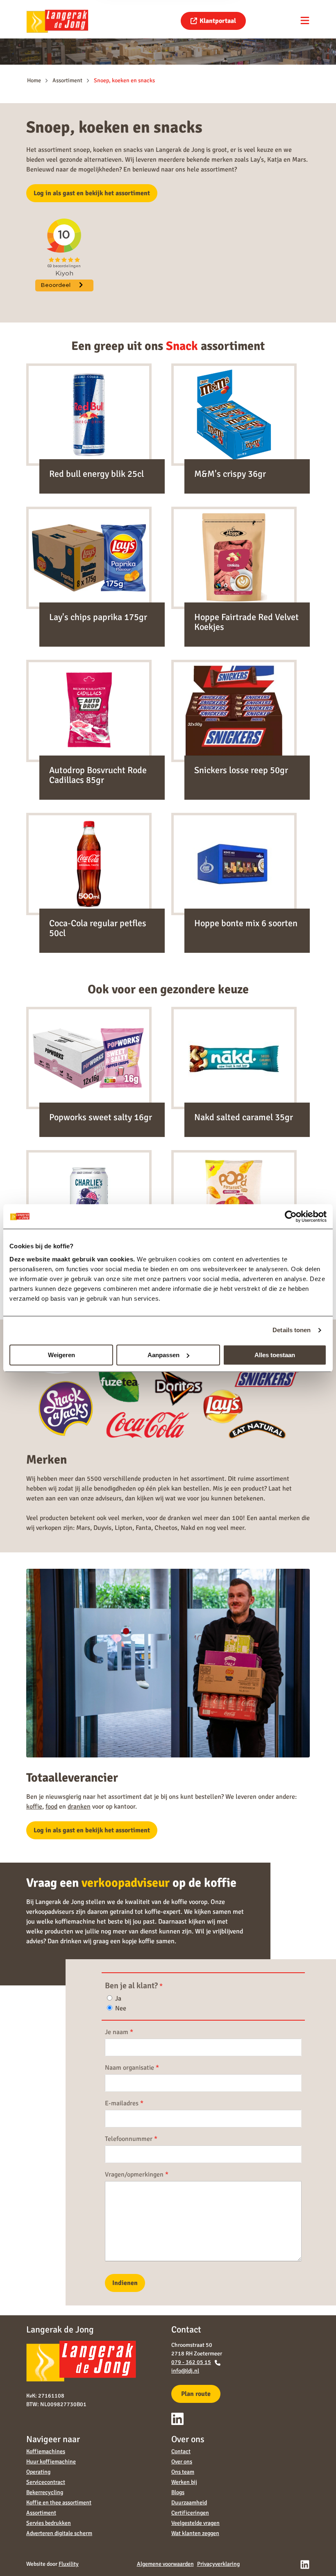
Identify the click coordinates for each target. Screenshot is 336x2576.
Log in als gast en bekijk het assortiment (92, 193)
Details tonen (292, 1330)
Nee (120, 2008)
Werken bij (184, 2482)
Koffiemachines (46, 2451)
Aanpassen (163, 1355)
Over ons (182, 2462)
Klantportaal (218, 21)
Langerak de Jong (57, 21)
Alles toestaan (275, 1355)
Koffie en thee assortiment (59, 2503)
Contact (181, 2451)
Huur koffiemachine (51, 2462)
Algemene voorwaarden (165, 2564)
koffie (34, 1807)
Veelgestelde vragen (195, 2523)
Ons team (183, 2472)
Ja (117, 1999)
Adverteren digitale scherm (59, 2533)
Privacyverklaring (218, 2564)
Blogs (178, 2492)
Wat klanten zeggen (195, 2533)
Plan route (196, 2394)
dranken (79, 1807)
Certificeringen (190, 2513)
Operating (38, 2472)
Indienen (125, 2283)
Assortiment (41, 2513)
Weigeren (61, 1355)
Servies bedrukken (49, 2523)
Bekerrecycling (45, 2492)
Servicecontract (46, 2482)
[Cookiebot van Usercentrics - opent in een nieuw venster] (291, 1216)
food (51, 1807)
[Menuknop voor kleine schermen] (305, 20)
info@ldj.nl (185, 2371)
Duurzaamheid (189, 2503)
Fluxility (69, 2564)
